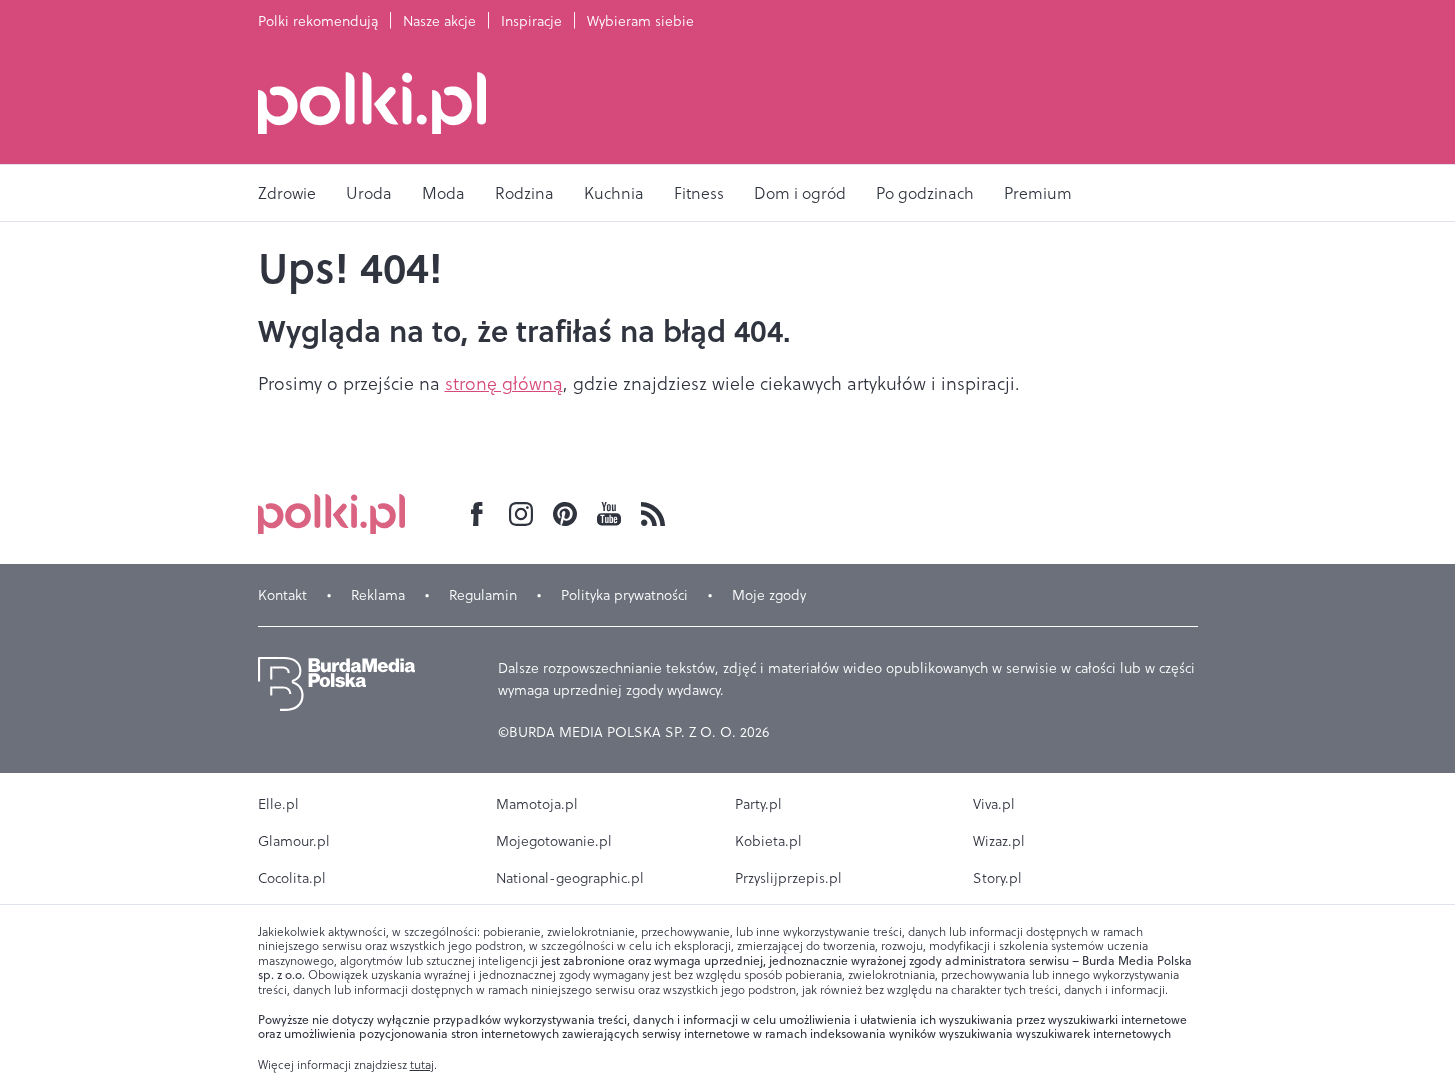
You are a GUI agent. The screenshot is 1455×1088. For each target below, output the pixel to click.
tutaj (422, 1065)
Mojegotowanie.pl (554, 841)
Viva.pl (994, 804)
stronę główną (504, 383)
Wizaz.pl (999, 841)
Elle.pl (278, 804)
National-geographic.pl (570, 878)
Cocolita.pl (292, 878)
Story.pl (997, 878)
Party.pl (758, 804)
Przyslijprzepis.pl (788, 878)
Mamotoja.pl (537, 804)
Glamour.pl (294, 841)
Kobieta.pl (768, 841)
